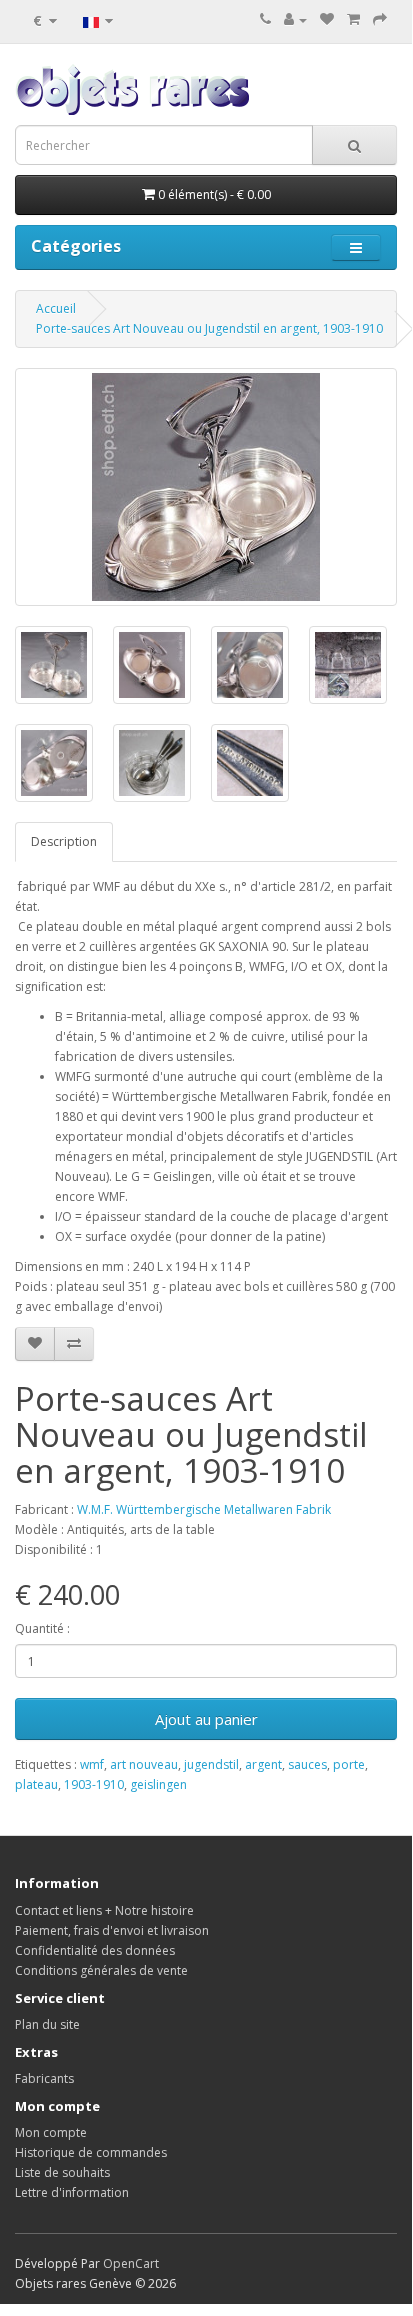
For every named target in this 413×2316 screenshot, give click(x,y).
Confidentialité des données (95, 1950)
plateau (36, 1784)
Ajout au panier (206, 1719)
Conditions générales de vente (101, 1970)
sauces (307, 1764)
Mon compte (51, 2132)
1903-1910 (94, 1784)
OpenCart (131, 2263)
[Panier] (353, 19)
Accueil (56, 308)
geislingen (158, 1784)
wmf (92, 1764)
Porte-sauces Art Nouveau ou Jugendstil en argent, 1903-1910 (209, 328)
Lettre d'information (72, 2192)
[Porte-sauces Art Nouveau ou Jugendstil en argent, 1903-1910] (206, 487)
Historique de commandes (91, 2152)
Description (64, 841)
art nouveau (144, 1764)
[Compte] (295, 19)
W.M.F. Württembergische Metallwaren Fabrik (204, 1509)
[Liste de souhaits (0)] (327, 19)
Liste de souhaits (62, 2172)
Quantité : (42, 1628)
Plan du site (47, 2024)
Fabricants (44, 2078)
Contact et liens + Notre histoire (104, 1910)
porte (349, 1764)
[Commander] (380, 19)
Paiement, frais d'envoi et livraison (112, 1930)
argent (263, 1764)
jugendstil (211, 1764)
